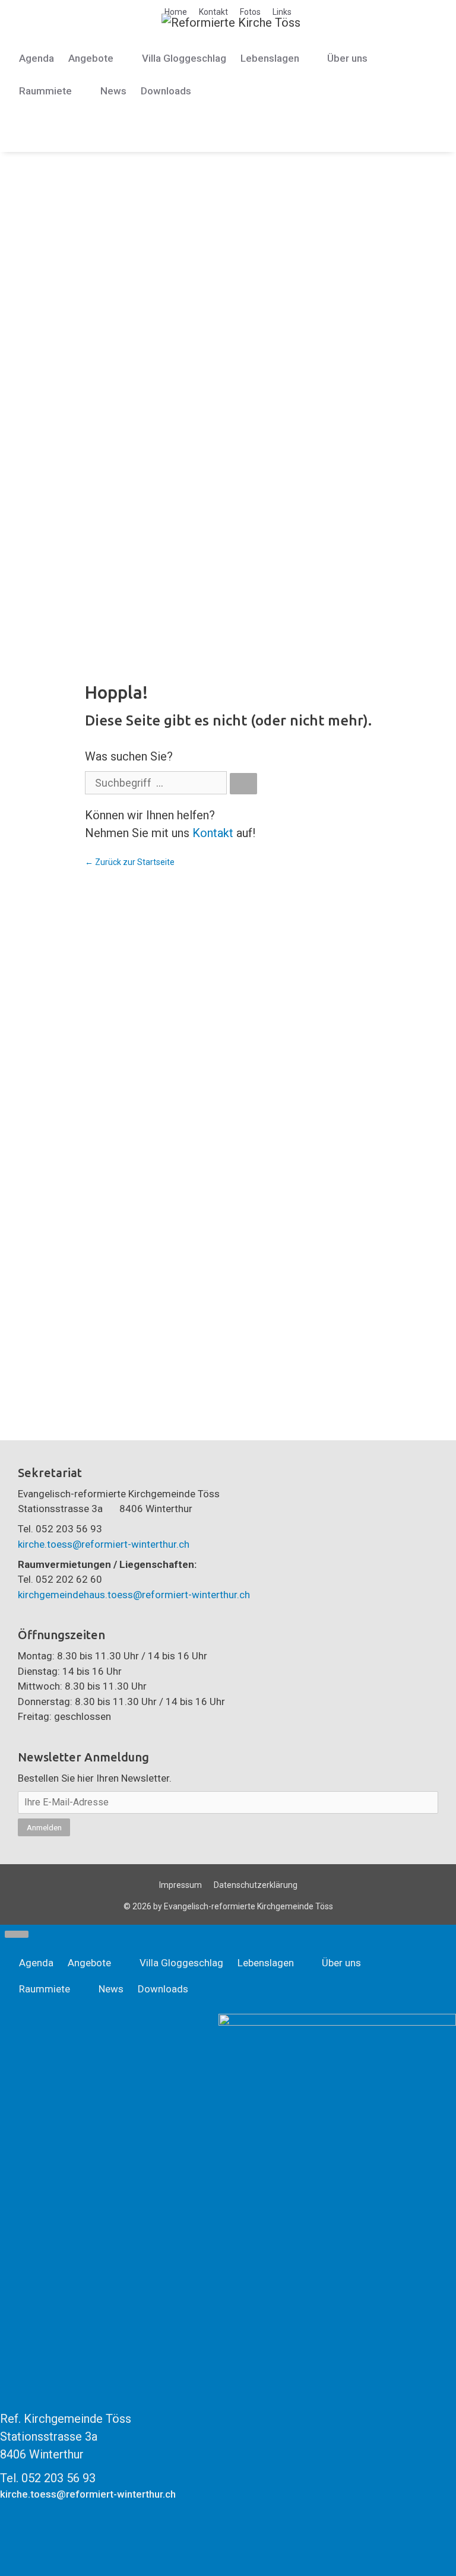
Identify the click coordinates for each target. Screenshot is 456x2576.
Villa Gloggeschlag (184, 58)
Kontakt (213, 12)
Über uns (347, 58)
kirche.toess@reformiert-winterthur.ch (104, 1544)
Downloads (166, 91)
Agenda (37, 58)
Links (282, 12)
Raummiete (45, 91)
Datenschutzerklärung (256, 1885)
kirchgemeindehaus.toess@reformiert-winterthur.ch (134, 1595)
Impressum (180, 1885)
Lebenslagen (270, 58)
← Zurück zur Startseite (130, 862)
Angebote (91, 58)
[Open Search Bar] (26, 124)
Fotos (250, 12)
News (113, 91)
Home (176, 12)
